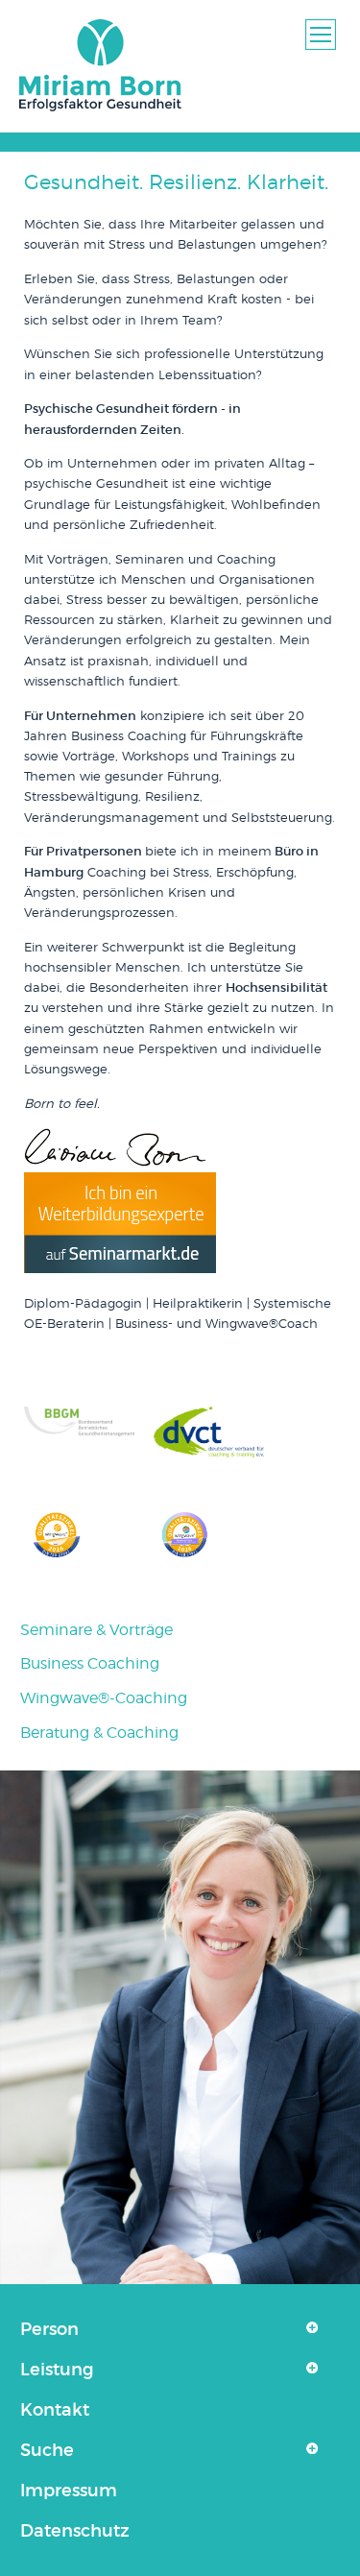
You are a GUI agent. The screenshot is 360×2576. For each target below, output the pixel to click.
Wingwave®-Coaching (104, 1698)
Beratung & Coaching (99, 1733)
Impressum (69, 2491)
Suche (47, 2450)
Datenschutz (75, 2531)
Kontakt (55, 2410)
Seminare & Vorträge (96, 1630)
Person (49, 2329)
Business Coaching (90, 1663)
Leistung (57, 2370)
